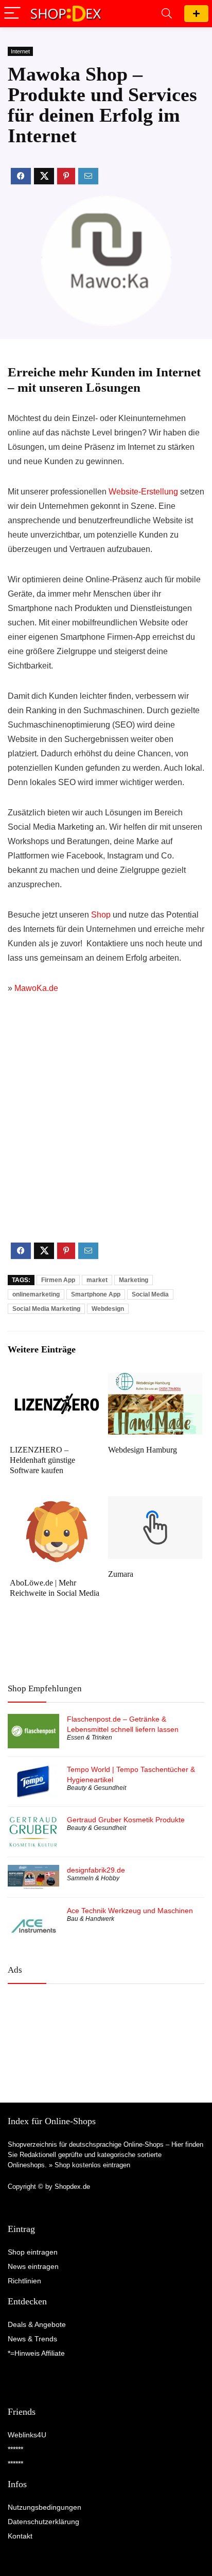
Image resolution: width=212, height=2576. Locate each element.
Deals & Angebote (37, 2324)
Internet (20, 51)
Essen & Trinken (90, 1738)
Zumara (121, 1574)
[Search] (167, 14)
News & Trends (32, 2339)
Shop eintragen (196, 14)
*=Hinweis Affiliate (36, 2353)
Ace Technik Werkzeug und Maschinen (130, 1911)
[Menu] (12, 14)
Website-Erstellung (143, 492)
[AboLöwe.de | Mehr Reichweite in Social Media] (57, 1503)
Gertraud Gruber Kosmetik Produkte (126, 1820)
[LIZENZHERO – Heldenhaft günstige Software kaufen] (57, 1380)
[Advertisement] (106, 1127)
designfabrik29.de (96, 1870)
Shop (101, 915)
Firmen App (58, 1280)
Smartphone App (96, 1294)
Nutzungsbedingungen (45, 2507)
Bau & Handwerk (91, 1919)
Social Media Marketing (46, 1309)
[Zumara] (155, 1503)
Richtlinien (24, 2281)
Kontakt (20, 2536)
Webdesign (108, 1309)
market (97, 1280)
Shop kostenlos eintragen (92, 2165)
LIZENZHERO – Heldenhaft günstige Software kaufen (42, 1460)
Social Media (150, 1294)
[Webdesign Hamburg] (155, 1380)
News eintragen (33, 2266)
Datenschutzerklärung (43, 2522)
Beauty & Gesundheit (96, 1788)
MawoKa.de (36, 988)
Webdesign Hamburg (143, 1450)
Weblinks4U (27, 2435)
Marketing (134, 1280)
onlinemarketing (36, 1294)
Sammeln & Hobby (93, 1878)
